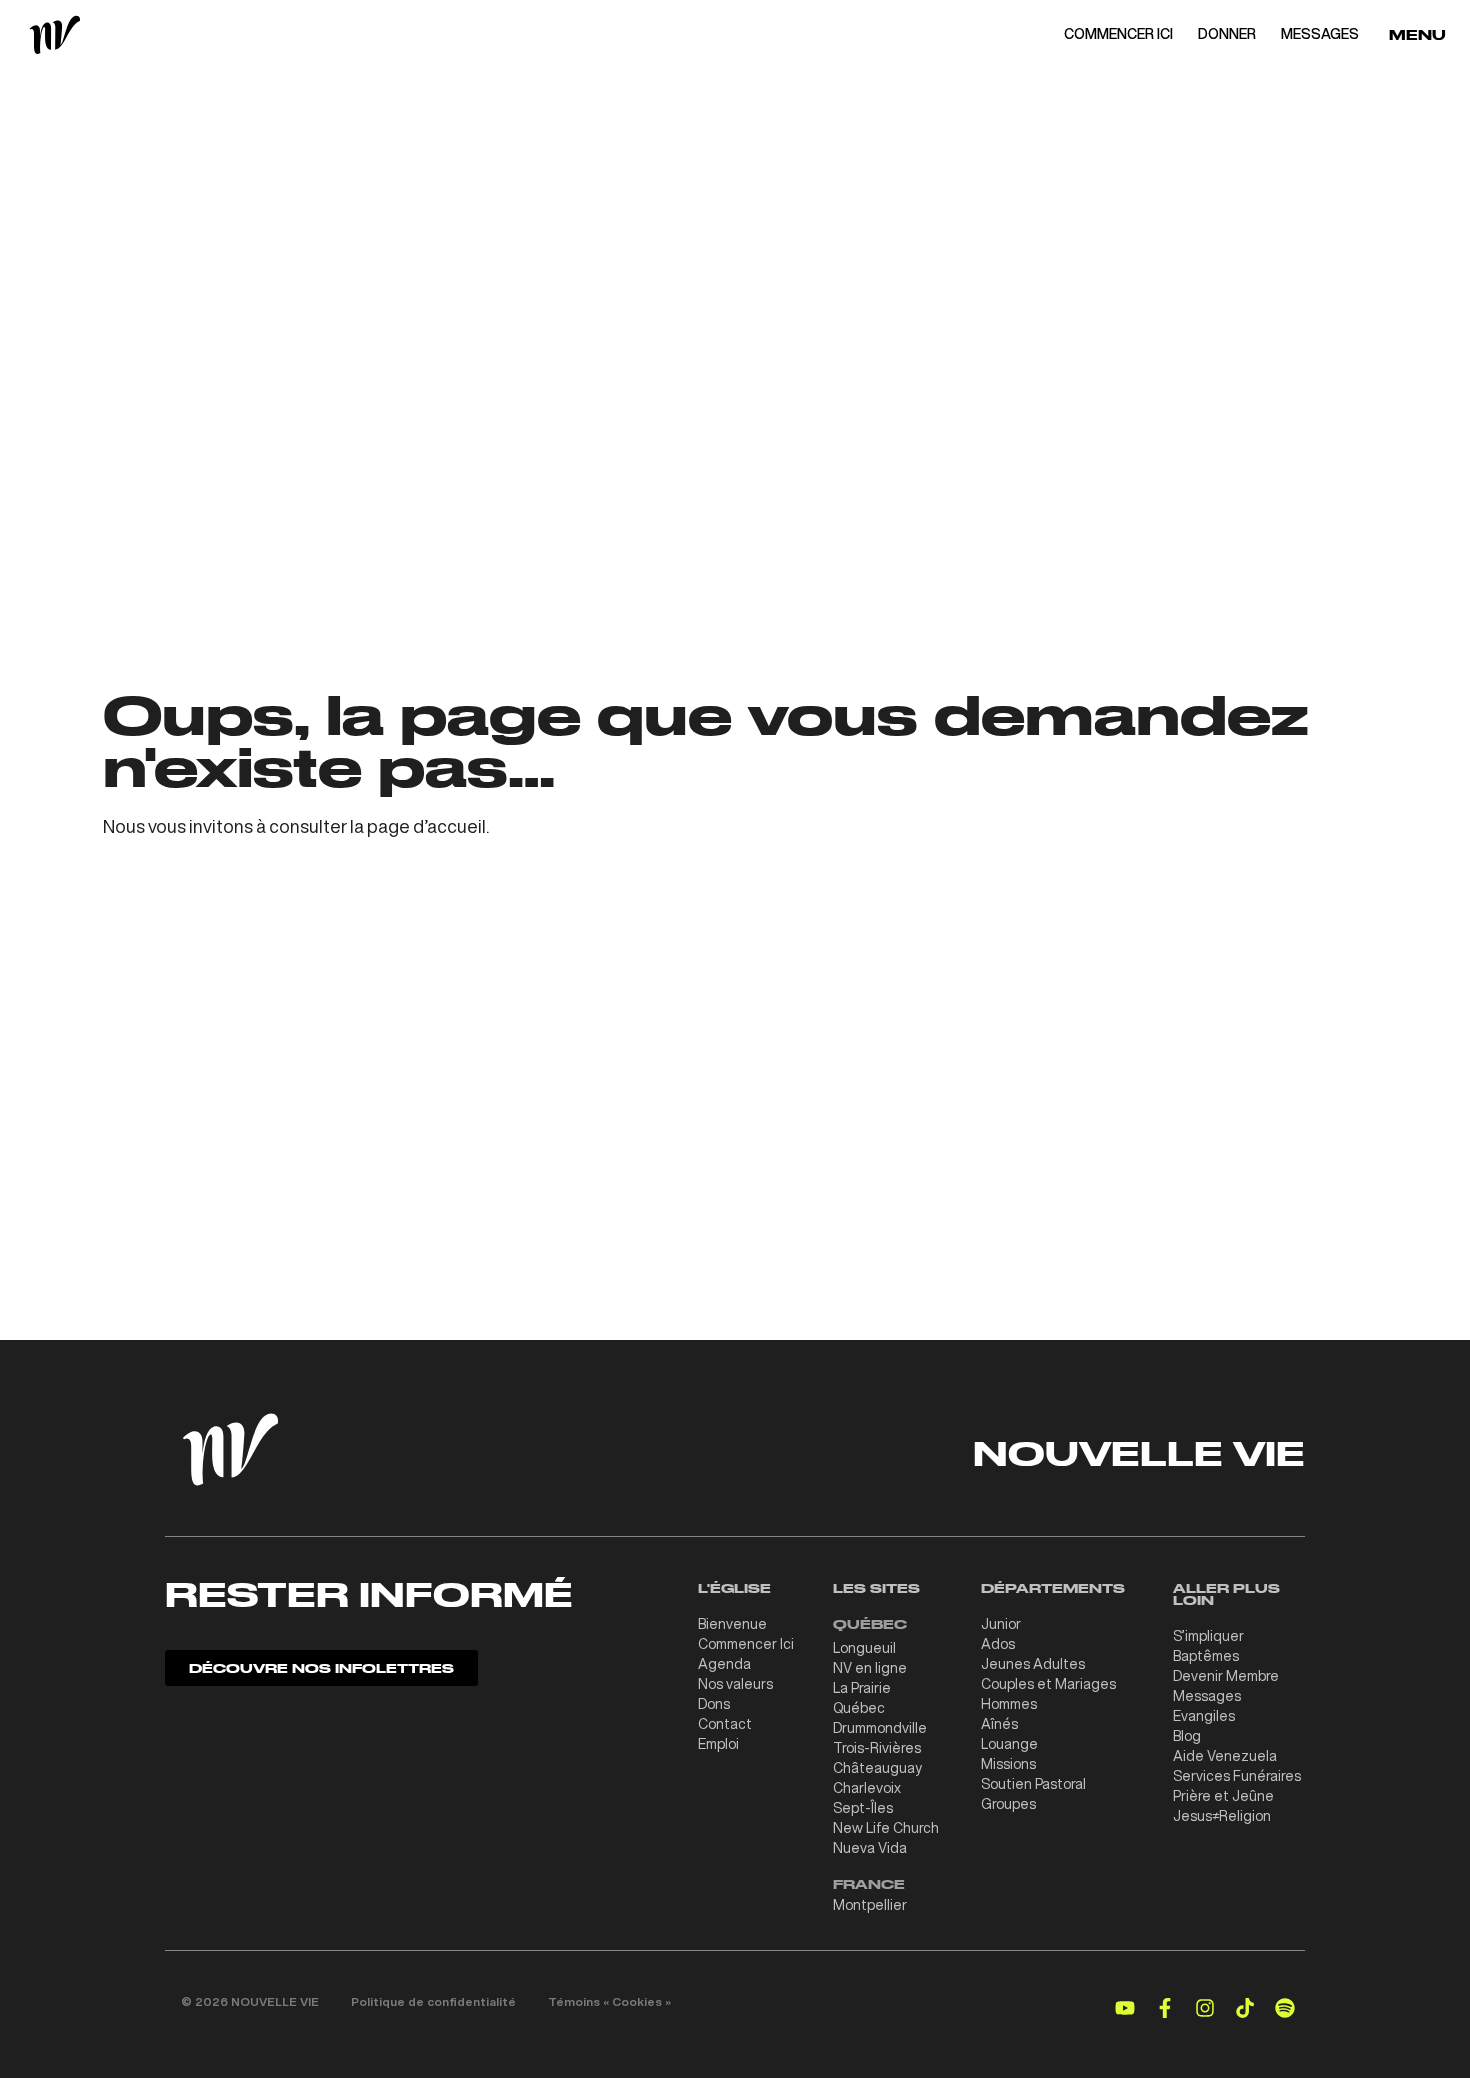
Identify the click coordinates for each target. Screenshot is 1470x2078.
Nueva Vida (870, 1848)
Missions (1008, 1764)
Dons (714, 1704)
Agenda (724, 1664)
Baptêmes (1206, 1656)
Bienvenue (732, 1624)
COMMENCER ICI (1118, 34)
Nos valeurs (735, 1684)
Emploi (718, 1744)
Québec (859, 1708)
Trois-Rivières (877, 1748)
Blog (1187, 1736)
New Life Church (886, 1828)
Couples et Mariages (1048, 1684)
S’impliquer (1208, 1636)
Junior (1001, 1624)
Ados (998, 1644)
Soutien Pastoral (1033, 1784)
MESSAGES (1320, 34)
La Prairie (862, 1688)
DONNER (1227, 34)
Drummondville (880, 1728)
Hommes (1009, 1704)
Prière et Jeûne (1223, 1796)
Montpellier (870, 1905)
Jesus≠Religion (1222, 1816)
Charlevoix (867, 1788)
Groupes (1008, 1804)
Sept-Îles (863, 1808)
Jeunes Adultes (1033, 1664)
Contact (725, 1724)
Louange (1009, 1744)
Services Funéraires (1237, 1776)
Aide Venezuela (1225, 1756)
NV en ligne (870, 1668)
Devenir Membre (1226, 1676)
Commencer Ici (746, 1644)
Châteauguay (877, 1768)
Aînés (999, 1724)
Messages (1207, 1696)
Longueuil (864, 1648)
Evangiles (1204, 1716)
